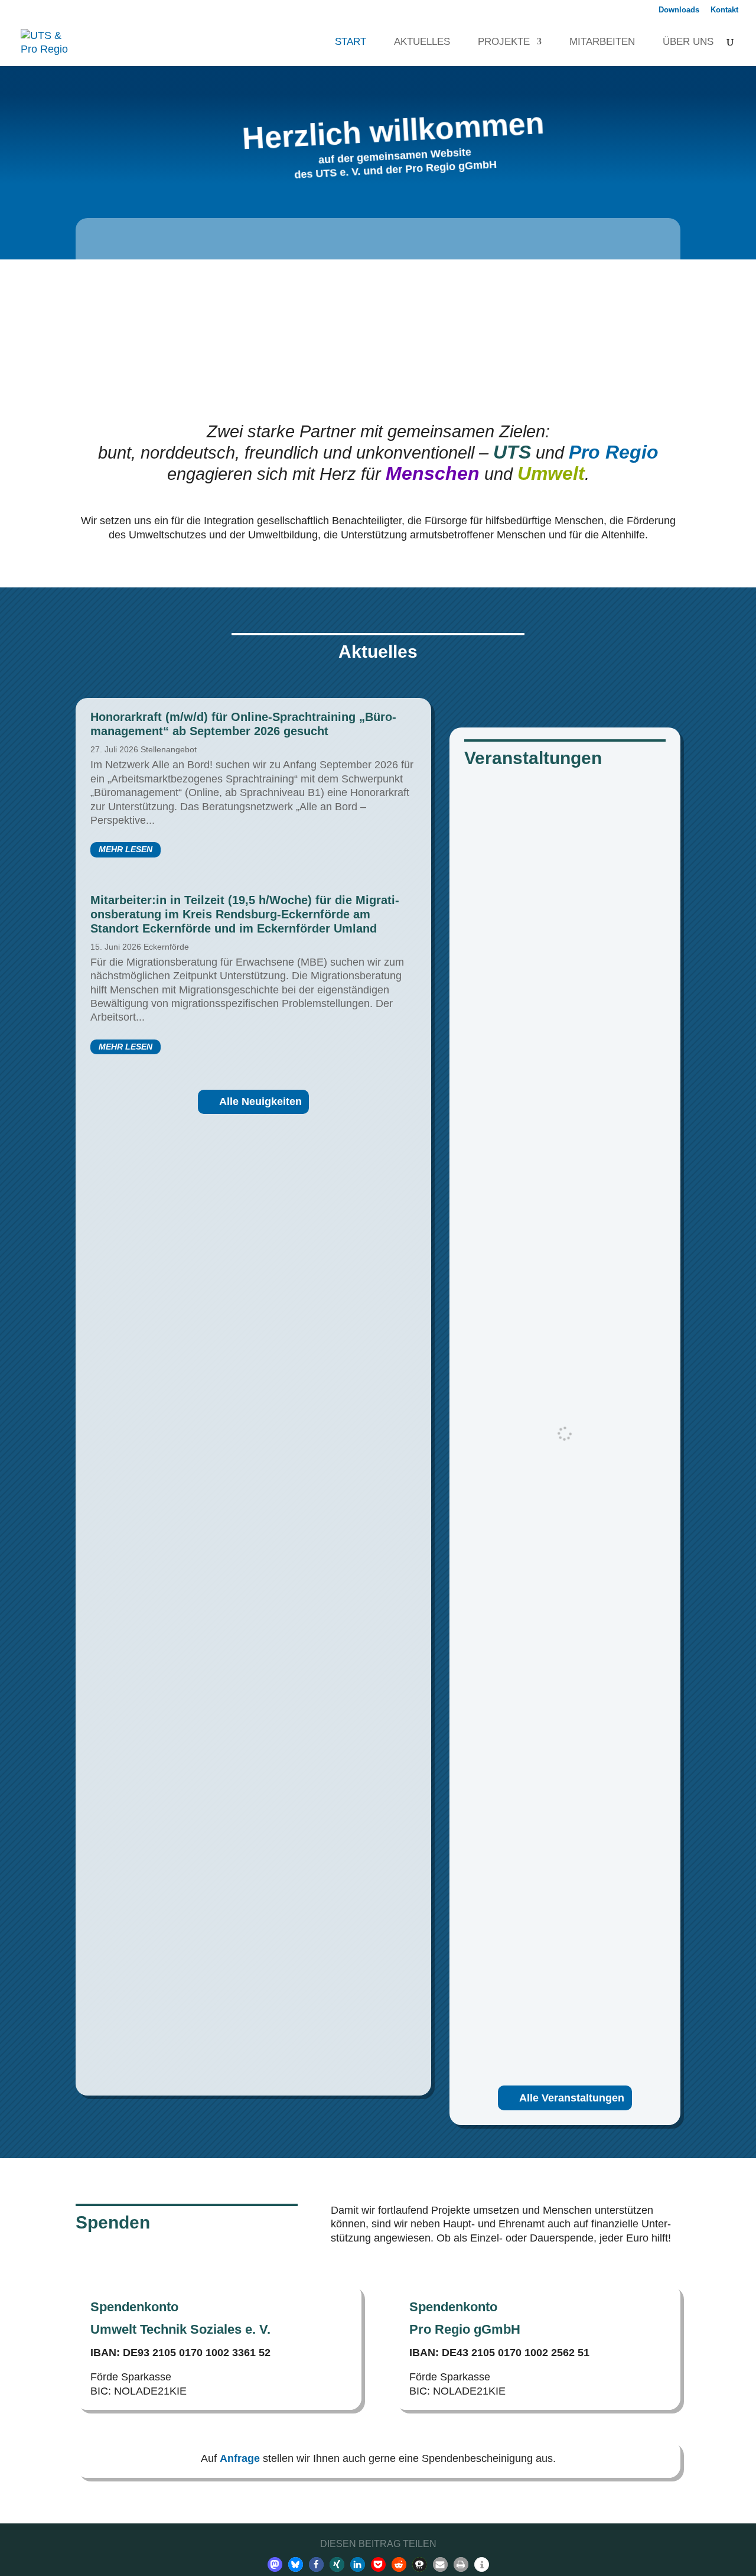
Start (345, 42)
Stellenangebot (169, 749)
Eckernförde (166, 947)
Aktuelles (416, 42)
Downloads (679, 10)
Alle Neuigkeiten (260, 1102)
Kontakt (724, 10)
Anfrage (240, 2458)
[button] (275, 2564)
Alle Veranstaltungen (572, 2098)
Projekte (498, 42)
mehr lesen (126, 849)
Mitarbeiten (596, 42)
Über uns (682, 42)
